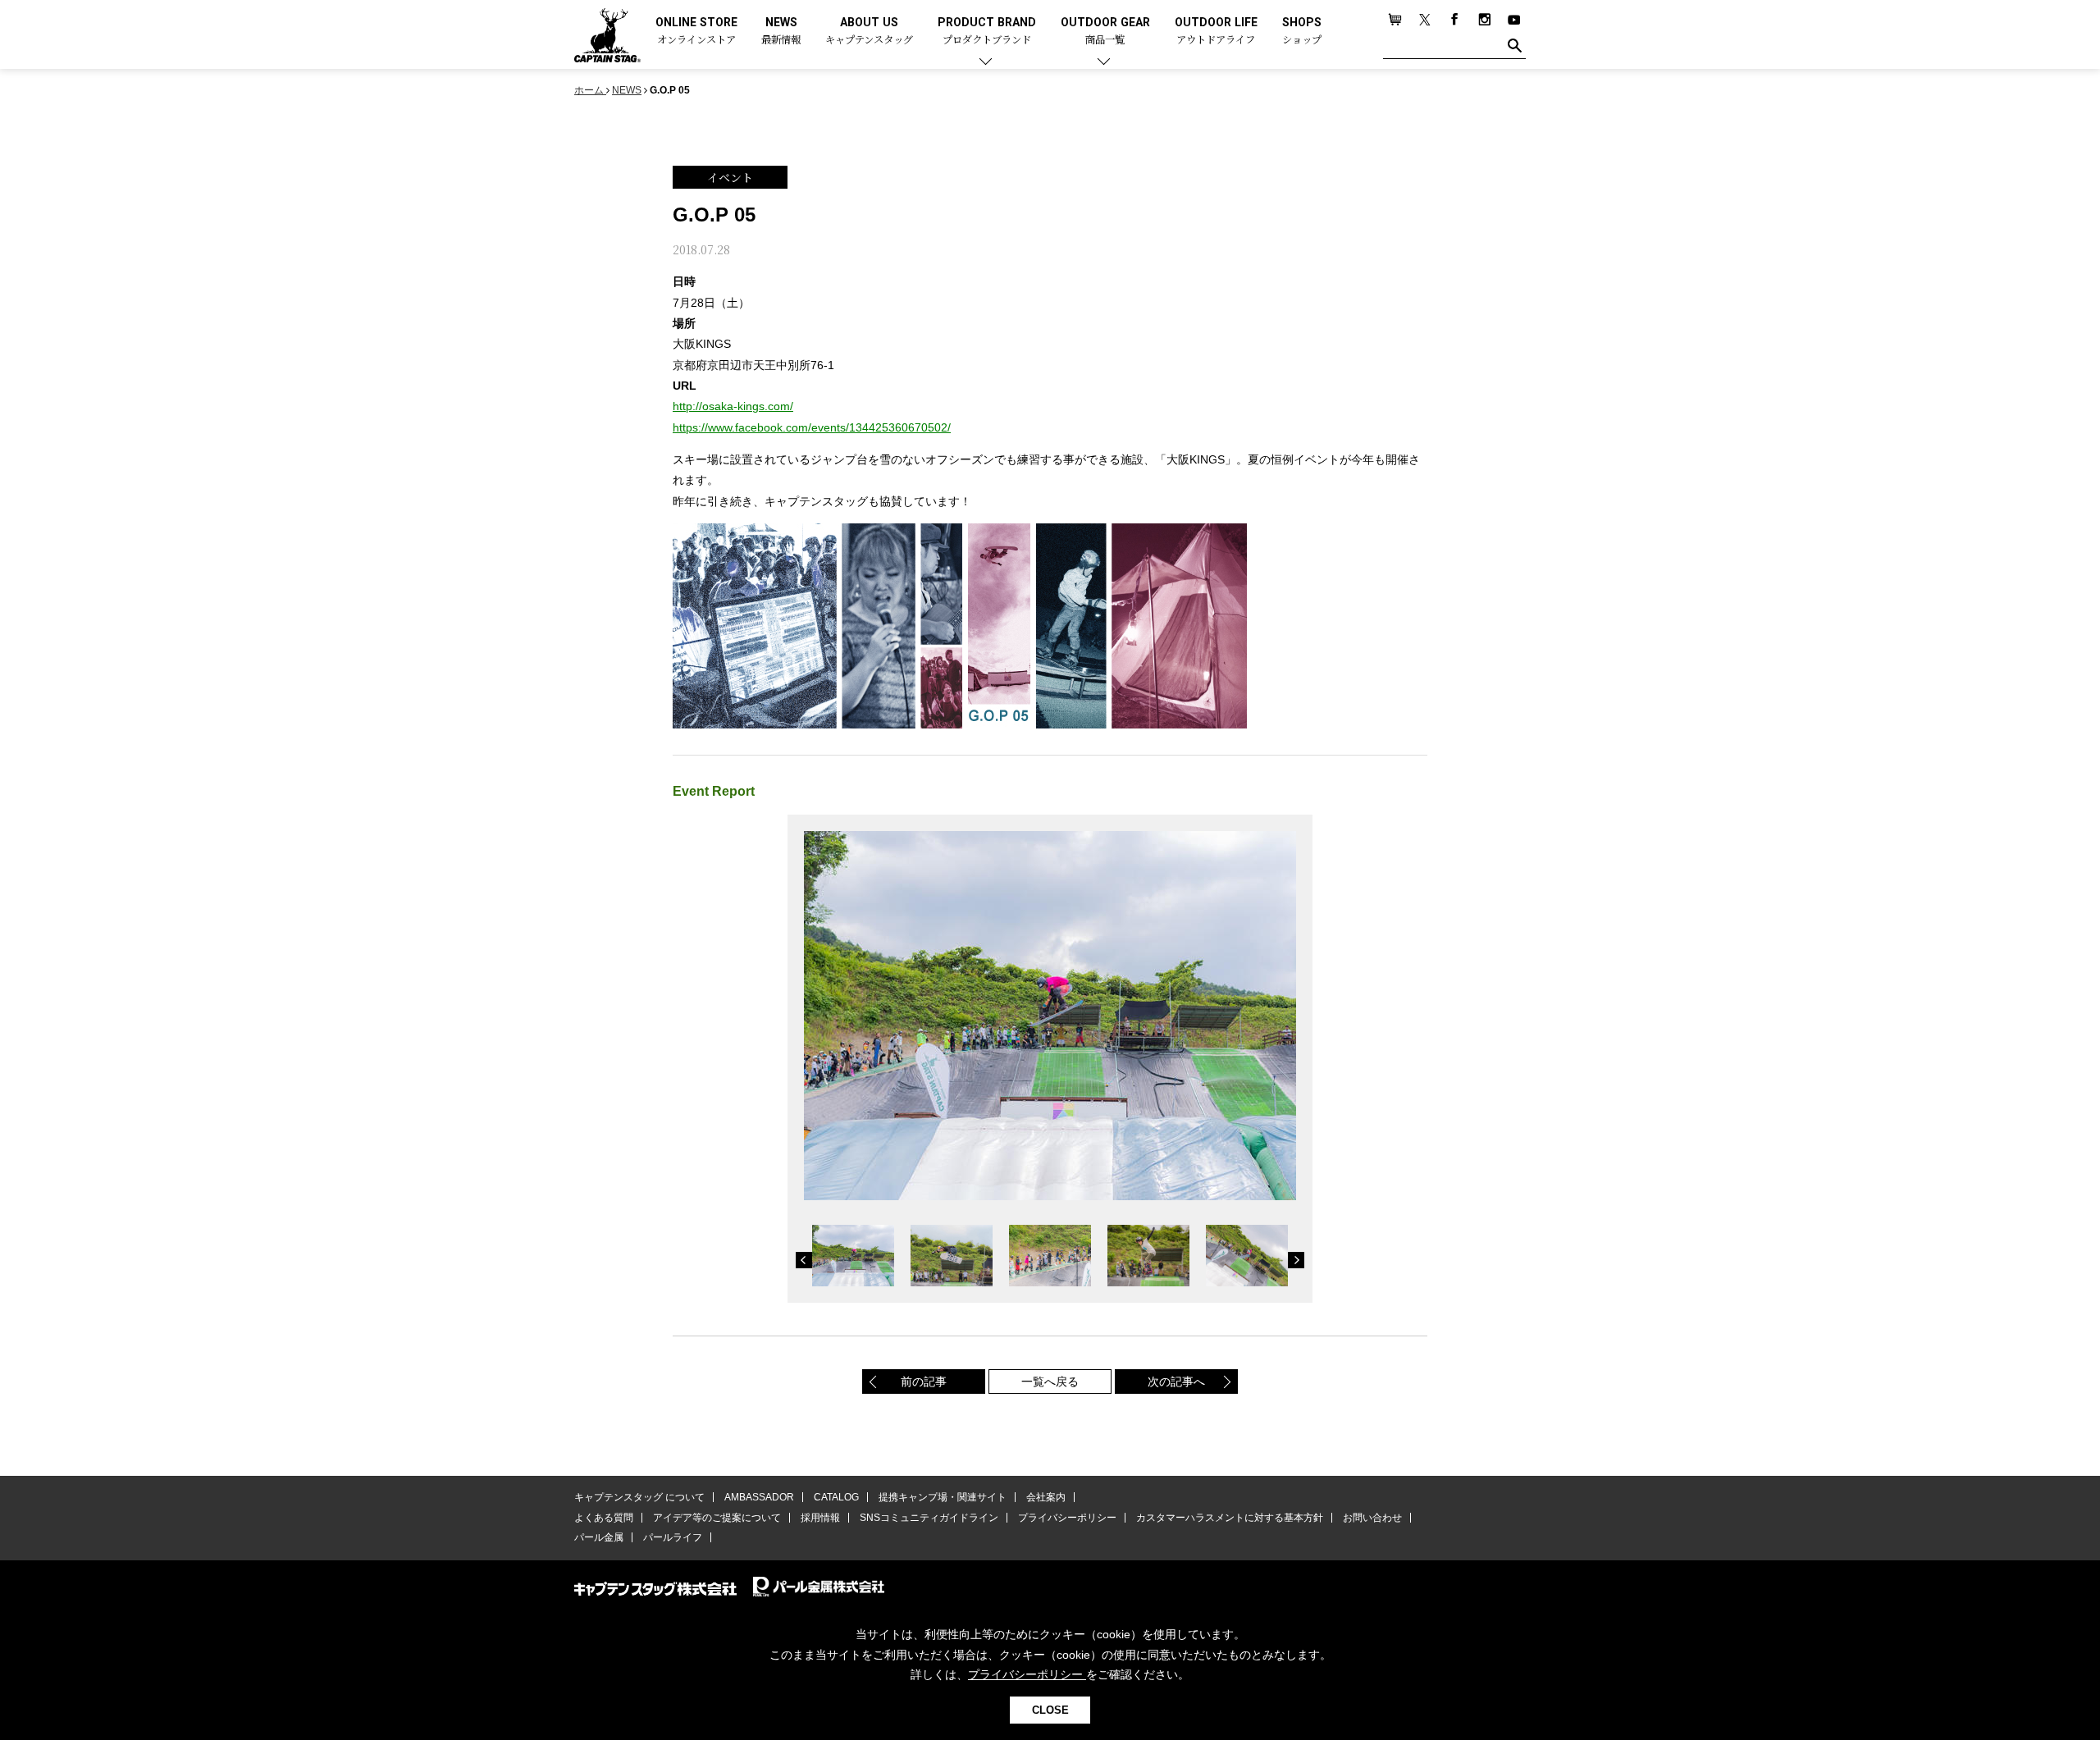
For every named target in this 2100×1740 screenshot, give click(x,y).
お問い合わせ (1372, 1518)
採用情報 (820, 1518)
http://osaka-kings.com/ (733, 406)
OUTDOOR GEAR (1105, 32)
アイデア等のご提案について (717, 1518)
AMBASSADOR (759, 1497)
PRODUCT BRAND (987, 32)
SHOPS (1302, 32)
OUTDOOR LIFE (1216, 32)
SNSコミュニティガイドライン (929, 1518)
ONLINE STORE (696, 32)
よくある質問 (604, 1518)
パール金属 (599, 1537)
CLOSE (1050, 1710)
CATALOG (836, 1497)
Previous (804, 1260)
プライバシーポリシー (1067, 1518)
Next (1296, 1260)
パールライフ (673, 1537)
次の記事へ (1176, 1381)
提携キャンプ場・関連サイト (943, 1497)
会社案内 (1046, 1497)
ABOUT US (869, 32)
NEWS (781, 32)
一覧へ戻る (1050, 1381)
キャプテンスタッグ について (639, 1497)
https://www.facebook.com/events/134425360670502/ (812, 427)
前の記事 (924, 1381)
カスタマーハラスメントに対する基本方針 (1230, 1518)
